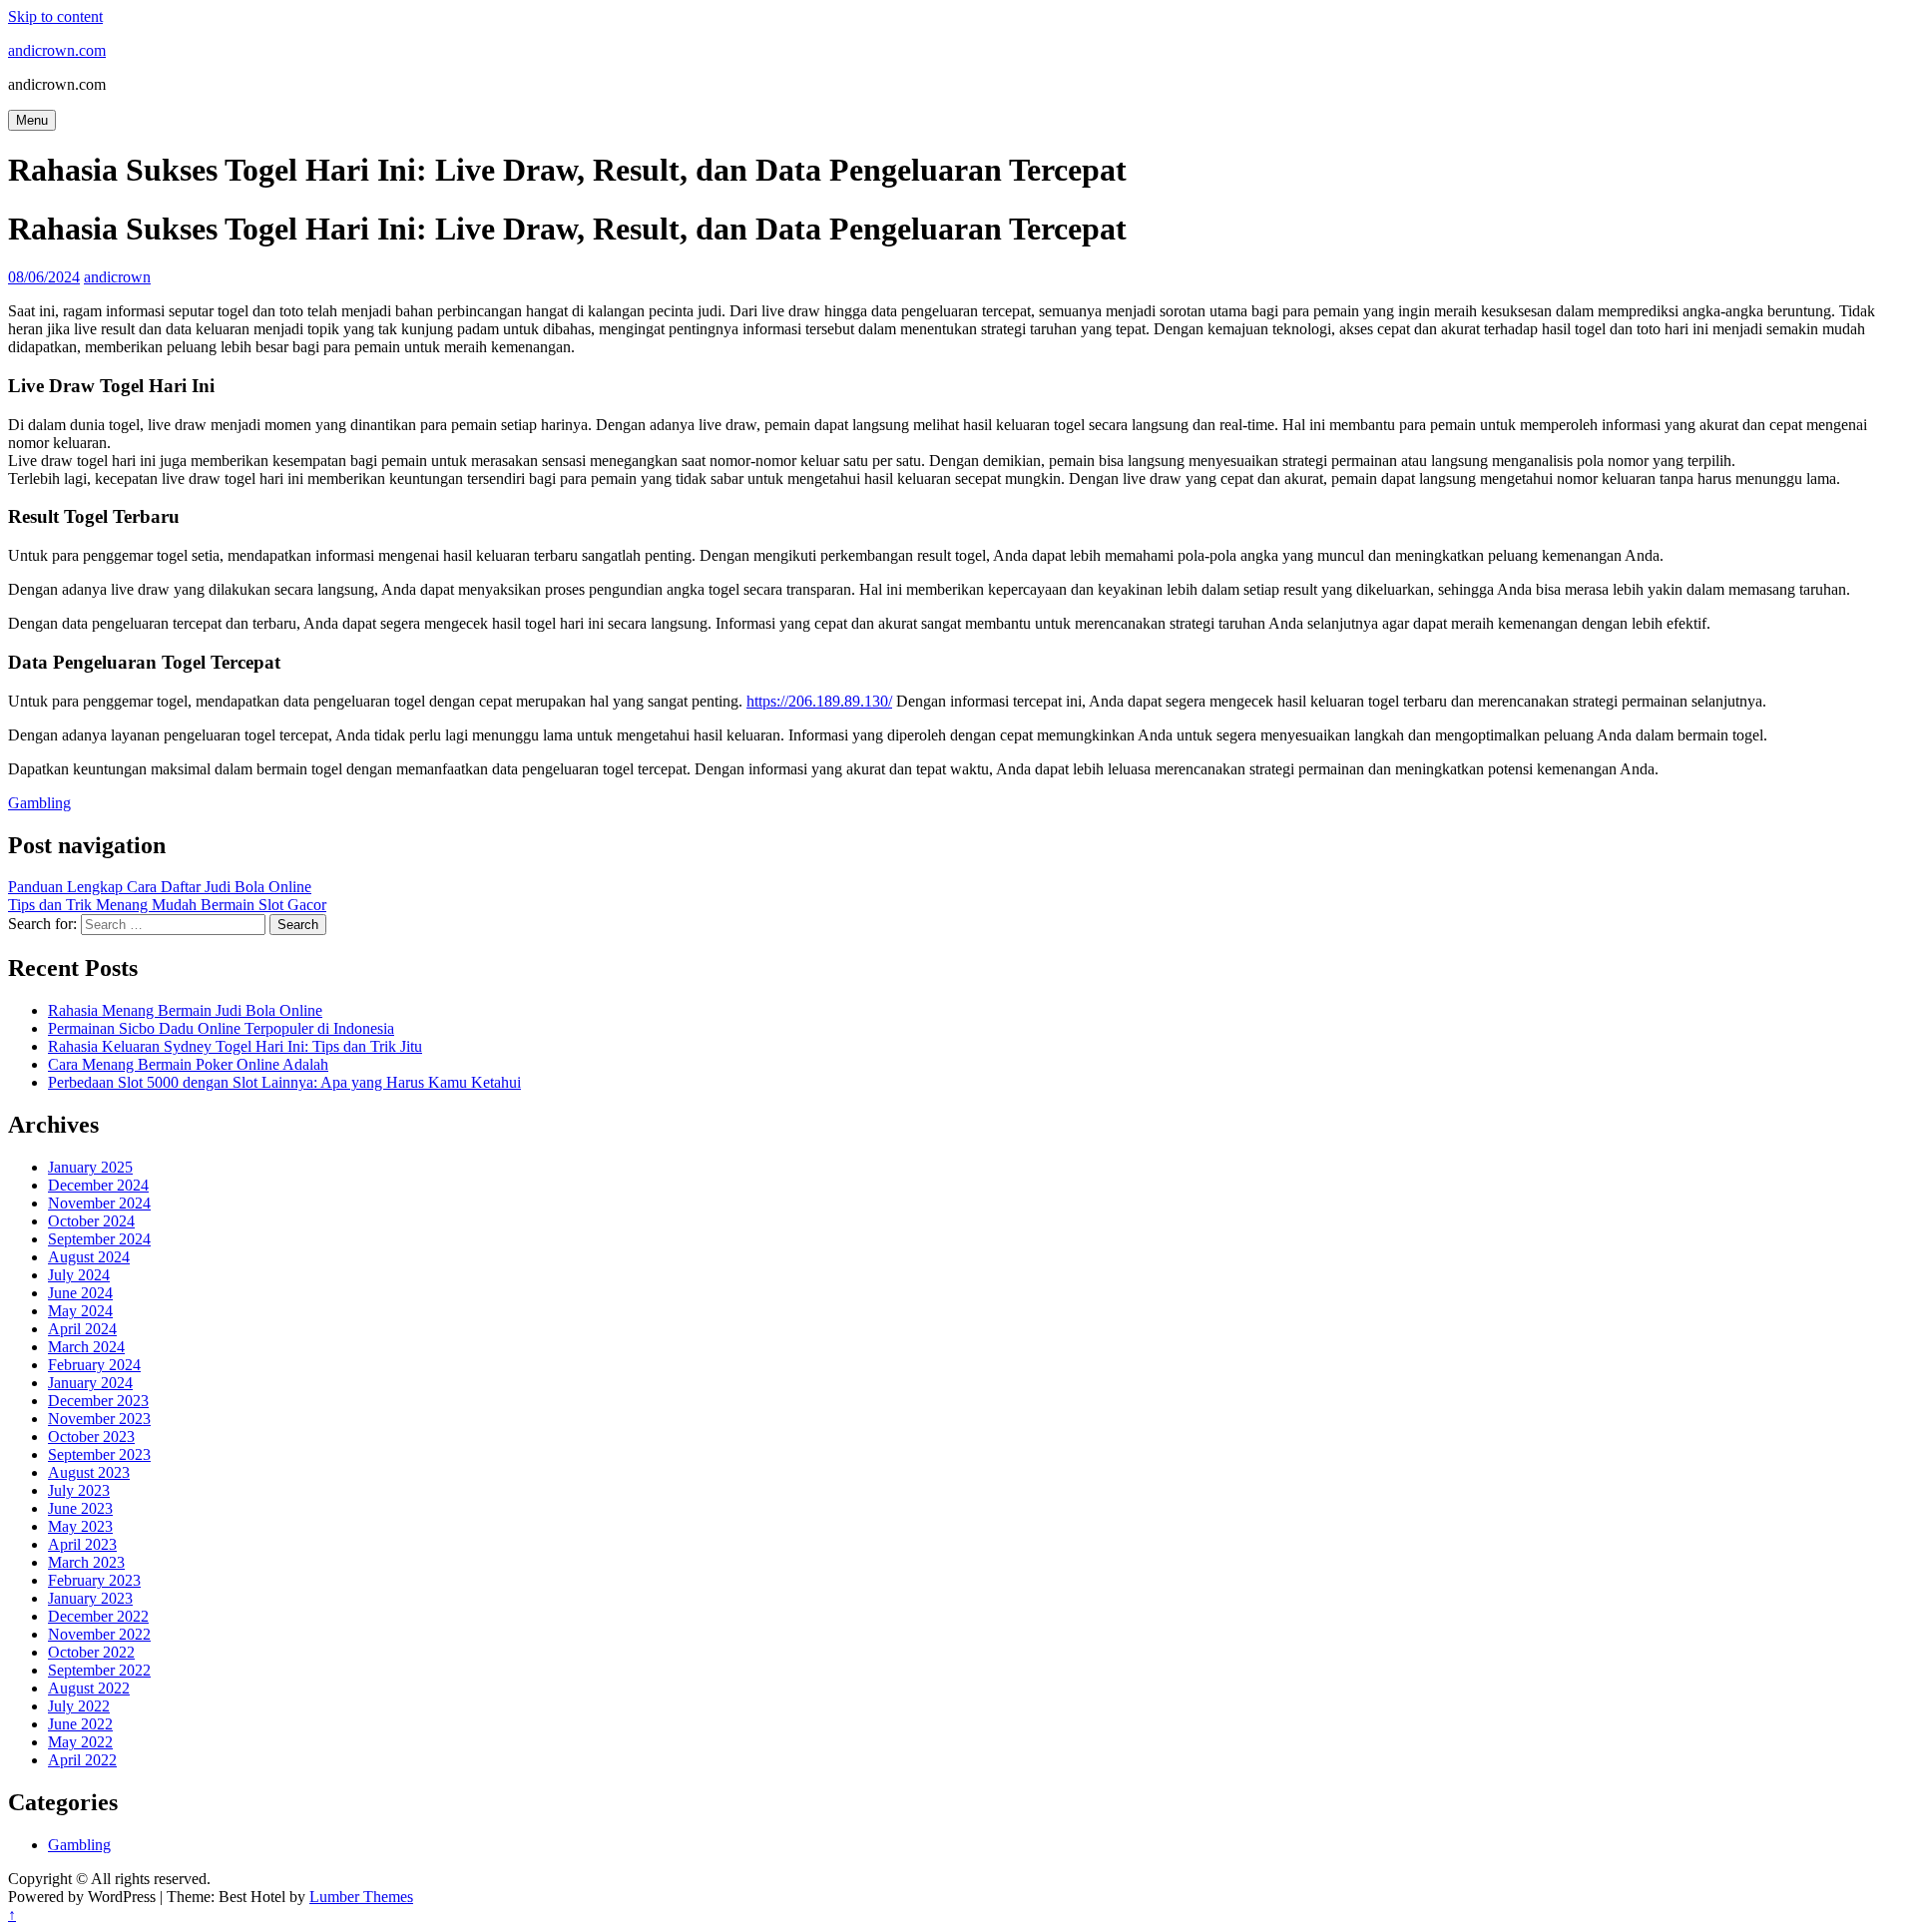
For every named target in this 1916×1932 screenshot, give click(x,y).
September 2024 (99, 1239)
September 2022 (99, 1670)
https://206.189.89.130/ (819, 701)
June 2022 (80, 1724)
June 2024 (80, 1293)
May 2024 (80, 1311)
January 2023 (90, 1598)
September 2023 (99, 1454)
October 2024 (91, 1221)
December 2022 (98, 1616)
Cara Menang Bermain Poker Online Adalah (188, 1064)
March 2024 (86, 1347)
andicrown (117, 277)
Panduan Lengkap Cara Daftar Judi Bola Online (160, 887)
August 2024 (89, 1257)
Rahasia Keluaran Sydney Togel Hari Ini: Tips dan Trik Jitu (235, 1046)
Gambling (39, 803)
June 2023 (80, 1508)
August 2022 (89, 1688)
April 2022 (82, 1760)
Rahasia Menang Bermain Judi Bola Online (185, 1010)
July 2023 (79, 1490)
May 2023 (80, 1526)
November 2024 (99, 1203)
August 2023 (89, 1472)
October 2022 (91, 1652)
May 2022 (80, 1742)
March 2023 (86, 1562)
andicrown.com (57, 50)
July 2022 (79, 1706)
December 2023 (98, 1401)
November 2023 (99, 1419)
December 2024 (98, 1185)
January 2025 (90, 1167)
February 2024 (94, 1365)
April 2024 (82, 1329)
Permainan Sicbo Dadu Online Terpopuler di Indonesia (221, 1028)
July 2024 (79, 1275)
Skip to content (55, 16)
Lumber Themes (361, 1897)
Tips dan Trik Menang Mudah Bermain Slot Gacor (167, 905)
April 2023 (82, 1544)
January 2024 (90, 1383)
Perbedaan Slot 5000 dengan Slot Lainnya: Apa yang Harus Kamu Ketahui (284, 1082)
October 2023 (91, 1437)
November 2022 (99, 1634)
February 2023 (94, 1580)
